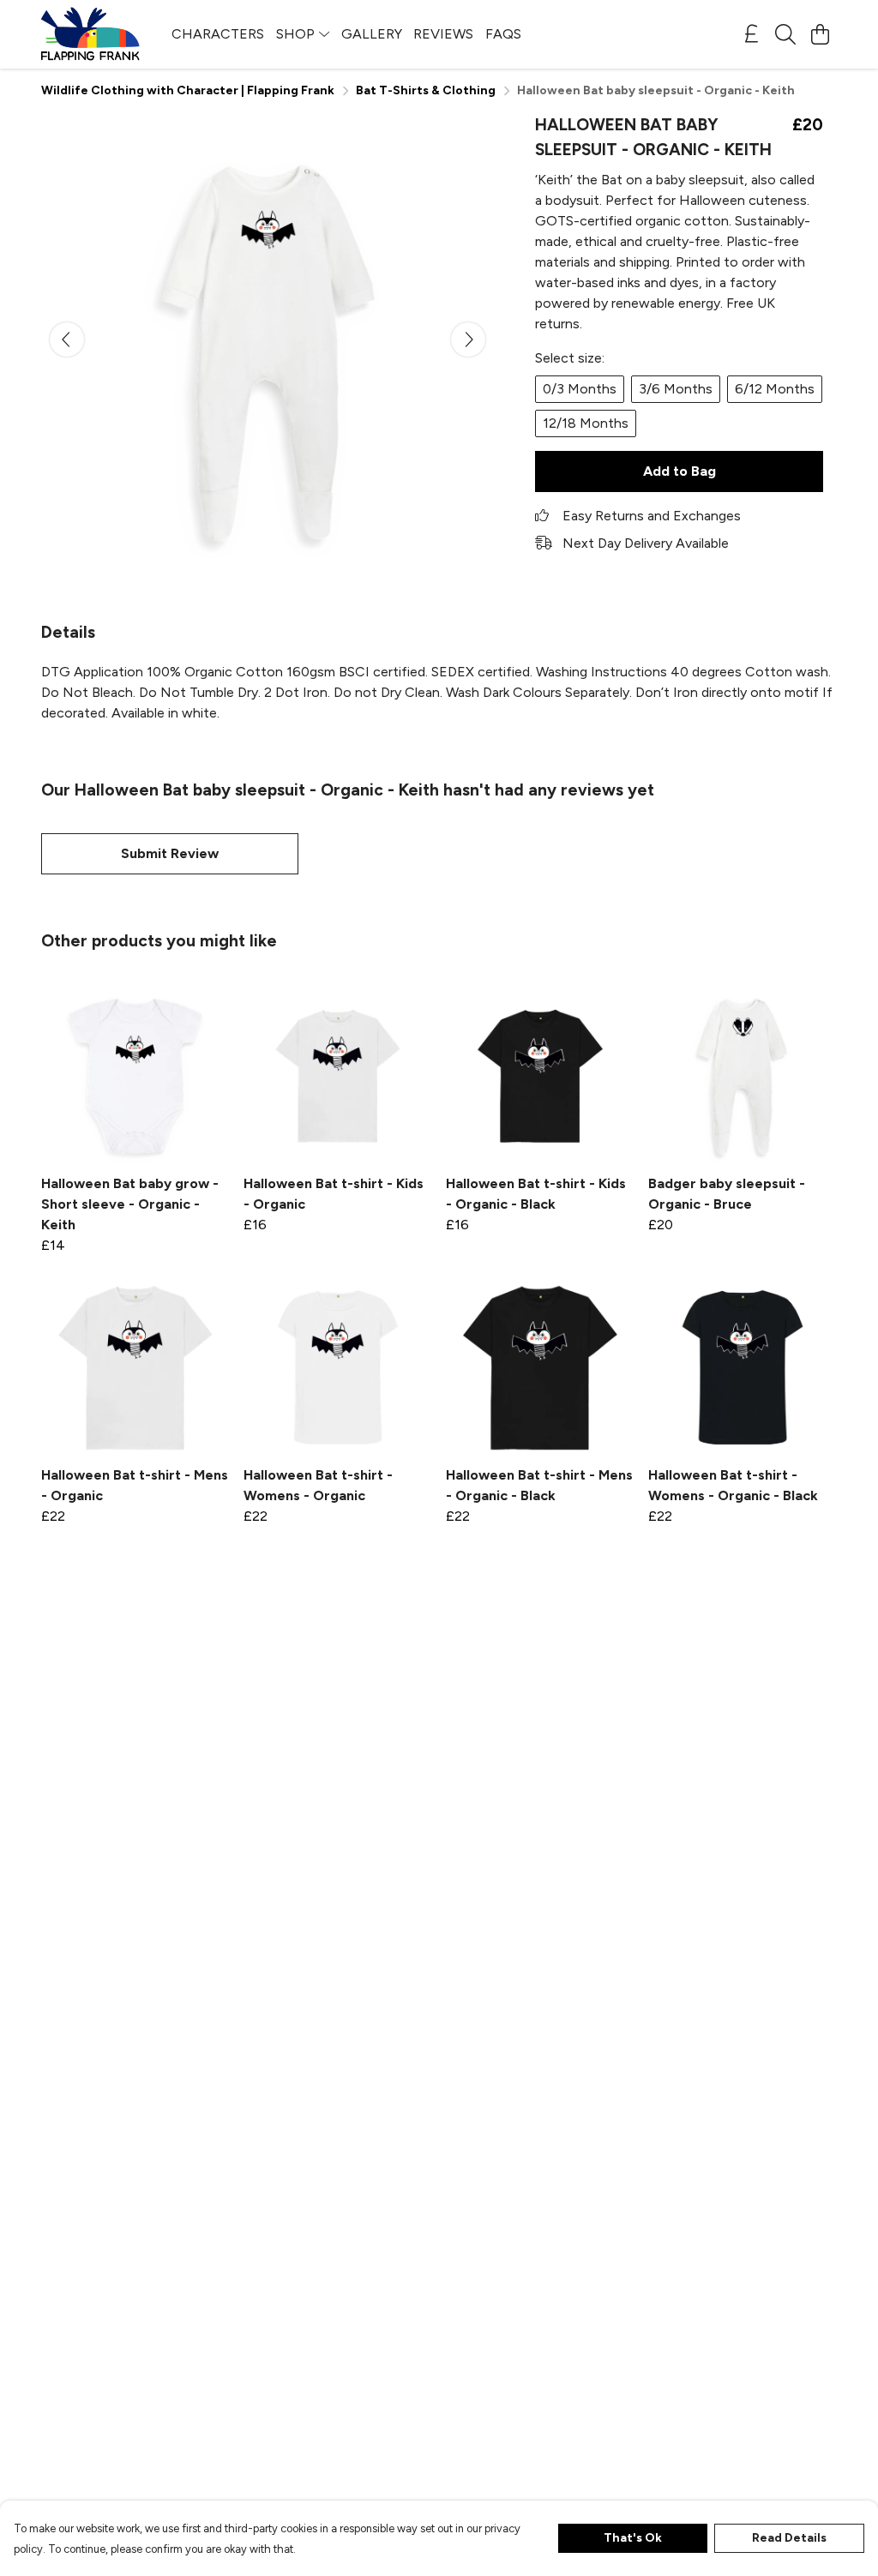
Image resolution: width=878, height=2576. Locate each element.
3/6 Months (676, 389)
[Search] (785, 34)
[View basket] (820, 34)
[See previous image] (67, 339)
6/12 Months (775, 389)
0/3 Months (580, 389)
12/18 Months (586, 423)
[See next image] (468, 339)
